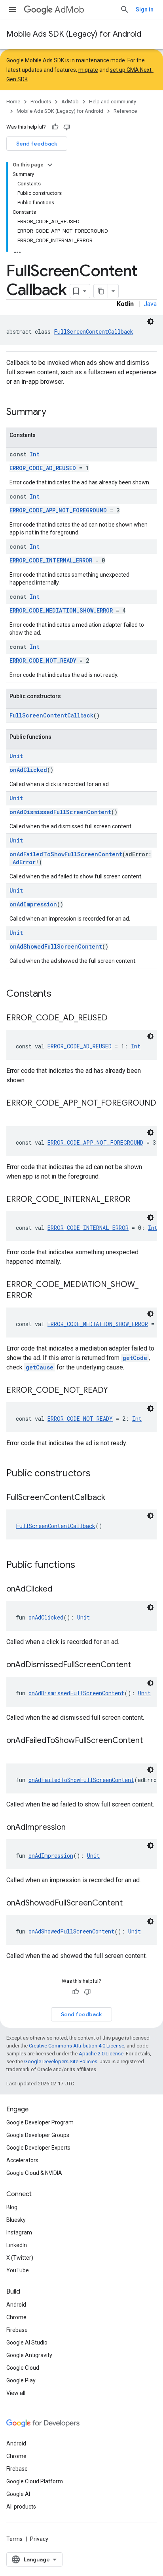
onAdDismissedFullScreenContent (60, 812)
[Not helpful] (67, 127)
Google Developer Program (40, 2122)
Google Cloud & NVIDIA (34, 2173)
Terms (14, 2539)
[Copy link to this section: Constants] (59, 994)
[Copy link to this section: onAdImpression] (74, 1828)
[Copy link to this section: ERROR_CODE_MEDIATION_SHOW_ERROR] (40, 1296)
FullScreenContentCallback (94, 332)
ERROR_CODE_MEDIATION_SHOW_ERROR (61, 610)
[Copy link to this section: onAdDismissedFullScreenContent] (139, 1665)
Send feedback (37, 144)
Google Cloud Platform (35, 2481)
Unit (16, 756)
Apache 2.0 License (101, 2054)
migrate (88, 70)
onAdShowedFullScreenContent (56, 946)
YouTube (18, 2270)
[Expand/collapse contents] (50, 165)
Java (150, 304)
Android (16, 2305)
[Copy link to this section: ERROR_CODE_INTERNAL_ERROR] (138, 1200)
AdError (24, 862)
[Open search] (125, 9)
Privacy (39, 2539)
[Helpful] (55, 127)
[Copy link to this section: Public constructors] (99, 1474)
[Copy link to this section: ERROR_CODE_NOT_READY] (116, 1391)
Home (13, 102)
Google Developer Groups (38, 2135)
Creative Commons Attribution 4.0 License (77, 2046)
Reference (125, 111)
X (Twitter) (20, 2258)
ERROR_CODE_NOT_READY (43, 660)
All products (21, 2507)
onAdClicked (28, 770)
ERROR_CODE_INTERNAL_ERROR (51, 560)
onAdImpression (33, 904)
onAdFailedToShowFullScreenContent (66, 854)
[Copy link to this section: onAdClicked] (60, 1590)
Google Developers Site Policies (61, 2061)
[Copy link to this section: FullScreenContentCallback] (113, 1498)
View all (16, 2393)
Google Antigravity (29, 2355)
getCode (135, 1358)
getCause (40, 1367)
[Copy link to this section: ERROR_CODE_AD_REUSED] (116, 1018)
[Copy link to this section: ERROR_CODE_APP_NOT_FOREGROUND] (14, 1115)
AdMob (69, 10)
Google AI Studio (27, 2342)
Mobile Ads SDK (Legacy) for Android (74, 34)
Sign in (145, 9)
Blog (12, 2207)
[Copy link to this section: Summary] (54, 413)
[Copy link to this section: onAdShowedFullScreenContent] (131, 1904)
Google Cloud (23, 2368)
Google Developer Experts (38, 2148)
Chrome (16, 2317)
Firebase (17, 2330)
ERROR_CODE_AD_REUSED (43, 468)
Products (41, 102)
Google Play (21, 2380)
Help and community (113, 102)
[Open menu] (13, 9)
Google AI (18, 2494)
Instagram (19, 2232)
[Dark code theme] (150, 321)
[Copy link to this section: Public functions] (83, 1565)
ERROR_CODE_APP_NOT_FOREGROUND (58, 510)
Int (35, 454)
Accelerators (22, 2160)
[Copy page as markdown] (101, 291)
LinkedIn (17, 2245)
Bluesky (16, 2220)
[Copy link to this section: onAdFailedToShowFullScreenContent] (14, 1752)
